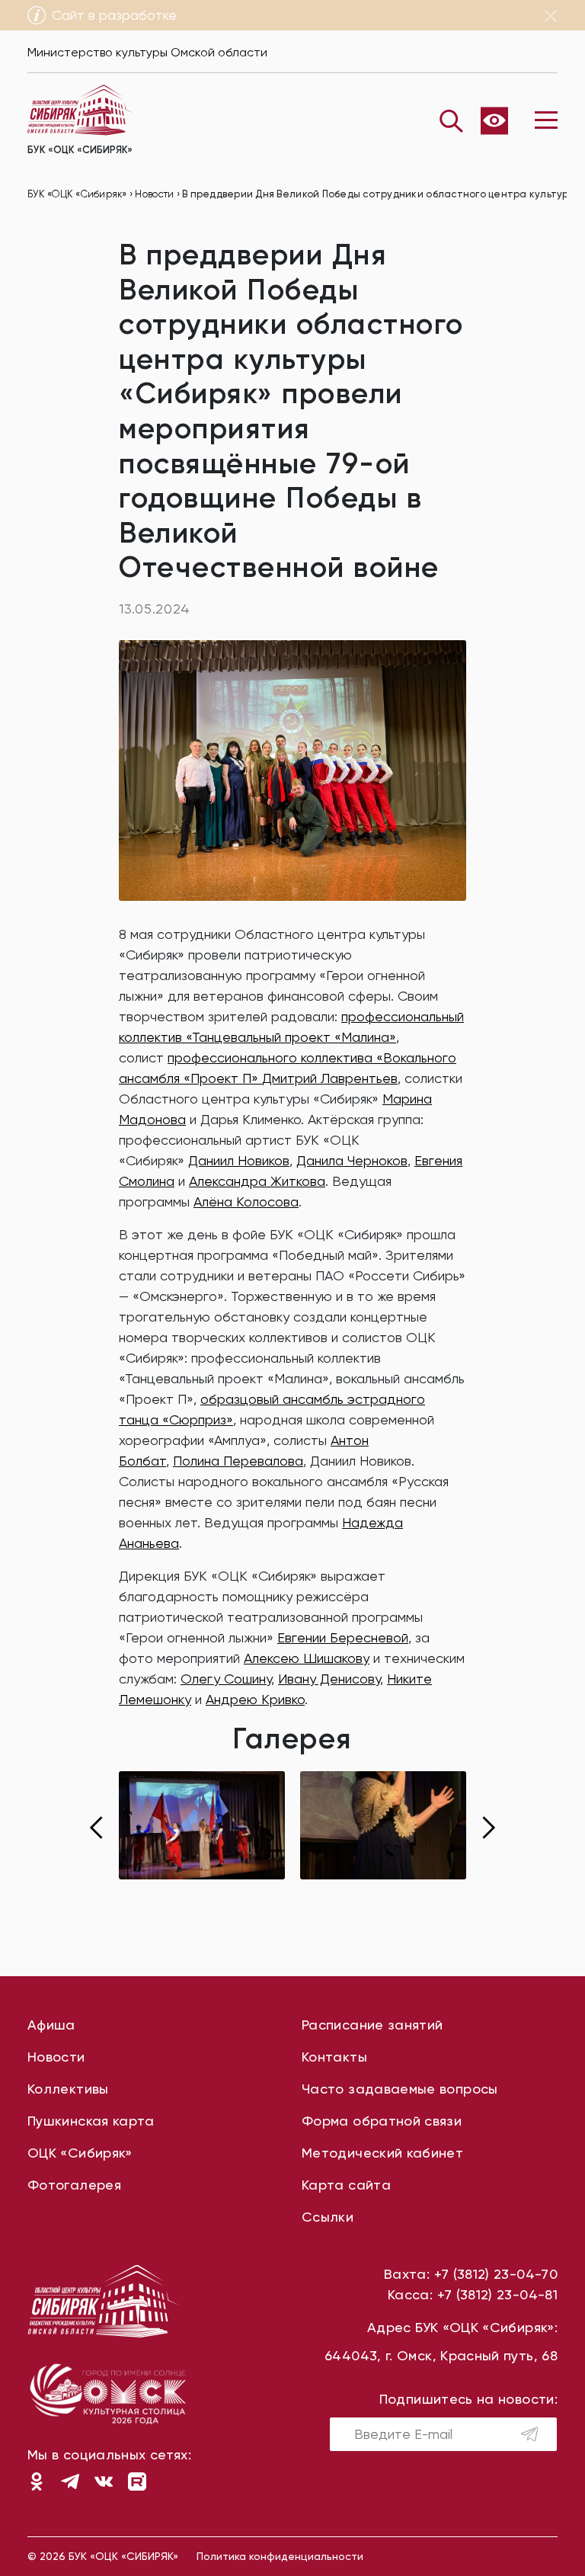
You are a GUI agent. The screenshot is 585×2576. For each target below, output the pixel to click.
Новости (56, 2057)
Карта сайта (346, 2185)
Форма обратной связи (382, 2121)
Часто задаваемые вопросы (400, 2089)
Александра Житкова (257, 1181)
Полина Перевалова (238, 1461)
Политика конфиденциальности (280, 2556)
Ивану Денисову (329, 1679)
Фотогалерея (74, 2185)
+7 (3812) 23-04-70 (496, 2274)
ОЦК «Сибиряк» (80, 2153)
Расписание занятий (372, 2025)
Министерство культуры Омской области (147, 52)
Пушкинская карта (91, 2121)
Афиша (51, 2025)
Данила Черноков (352, 1160)
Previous (96, 1828)
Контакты (334, 2057)
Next (489, 1828)
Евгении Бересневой (343, 1637)
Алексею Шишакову (307, 1658)
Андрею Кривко (255, 1699)
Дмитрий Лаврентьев (330, 1078)
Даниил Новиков (239, 1160)
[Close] (551, 16)
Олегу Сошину (226, 1679)
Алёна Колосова (246, 1201)
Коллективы (68, 2089)
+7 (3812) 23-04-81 (497, 2294)
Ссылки (328, 2217)
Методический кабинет (382, 2153)
